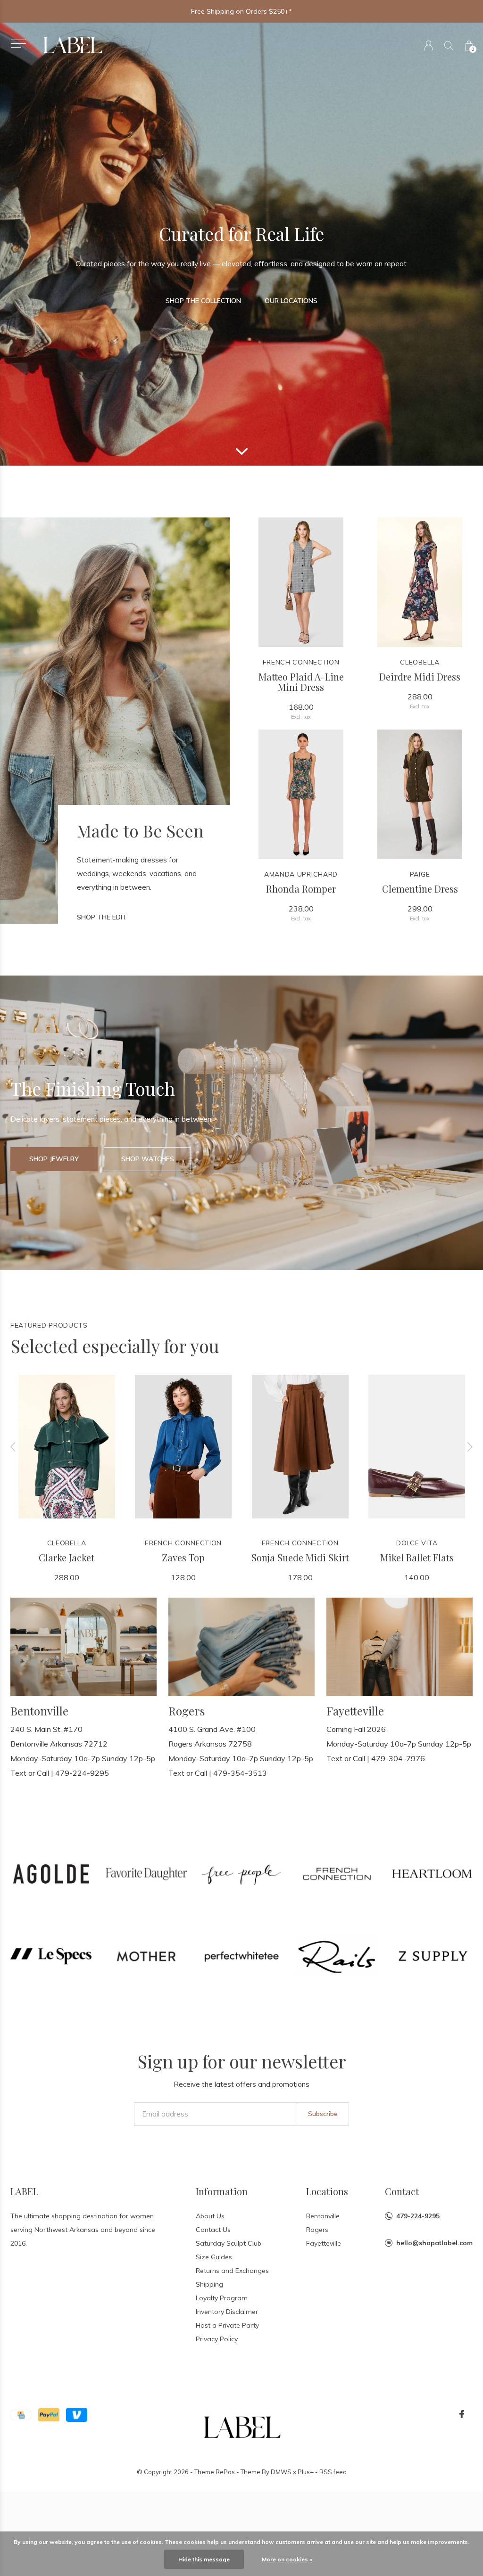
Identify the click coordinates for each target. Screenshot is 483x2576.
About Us (210, 2216)
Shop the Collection (203, 301)
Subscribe (323, 2114)
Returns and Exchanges (232, 2271)
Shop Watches (148, 1159)
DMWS (281, 2472)
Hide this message (204, 2559)
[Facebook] (462, 2414)
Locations (327, 2191)
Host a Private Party (227, 2325)
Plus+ (306, 2472)
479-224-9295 (418, 2216)
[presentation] (13, 1447)
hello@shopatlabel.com (434, 2243)
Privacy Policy (217, 2339)
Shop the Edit (102, 917)
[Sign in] (429, 45)
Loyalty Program (222, 2298)
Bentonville (323, 2216)
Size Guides (214, 2257)
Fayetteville (324, 2243)
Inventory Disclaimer (227, 2312)
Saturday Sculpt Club (229, 2243)
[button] (18, 44)
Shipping (209, 2284)
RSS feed (333, 2472)
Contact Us (213, 2230)
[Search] (449, 45)
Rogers (317, 2230)
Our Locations (291, 301)
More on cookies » (287, 2559)
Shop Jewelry (54, 1159)
